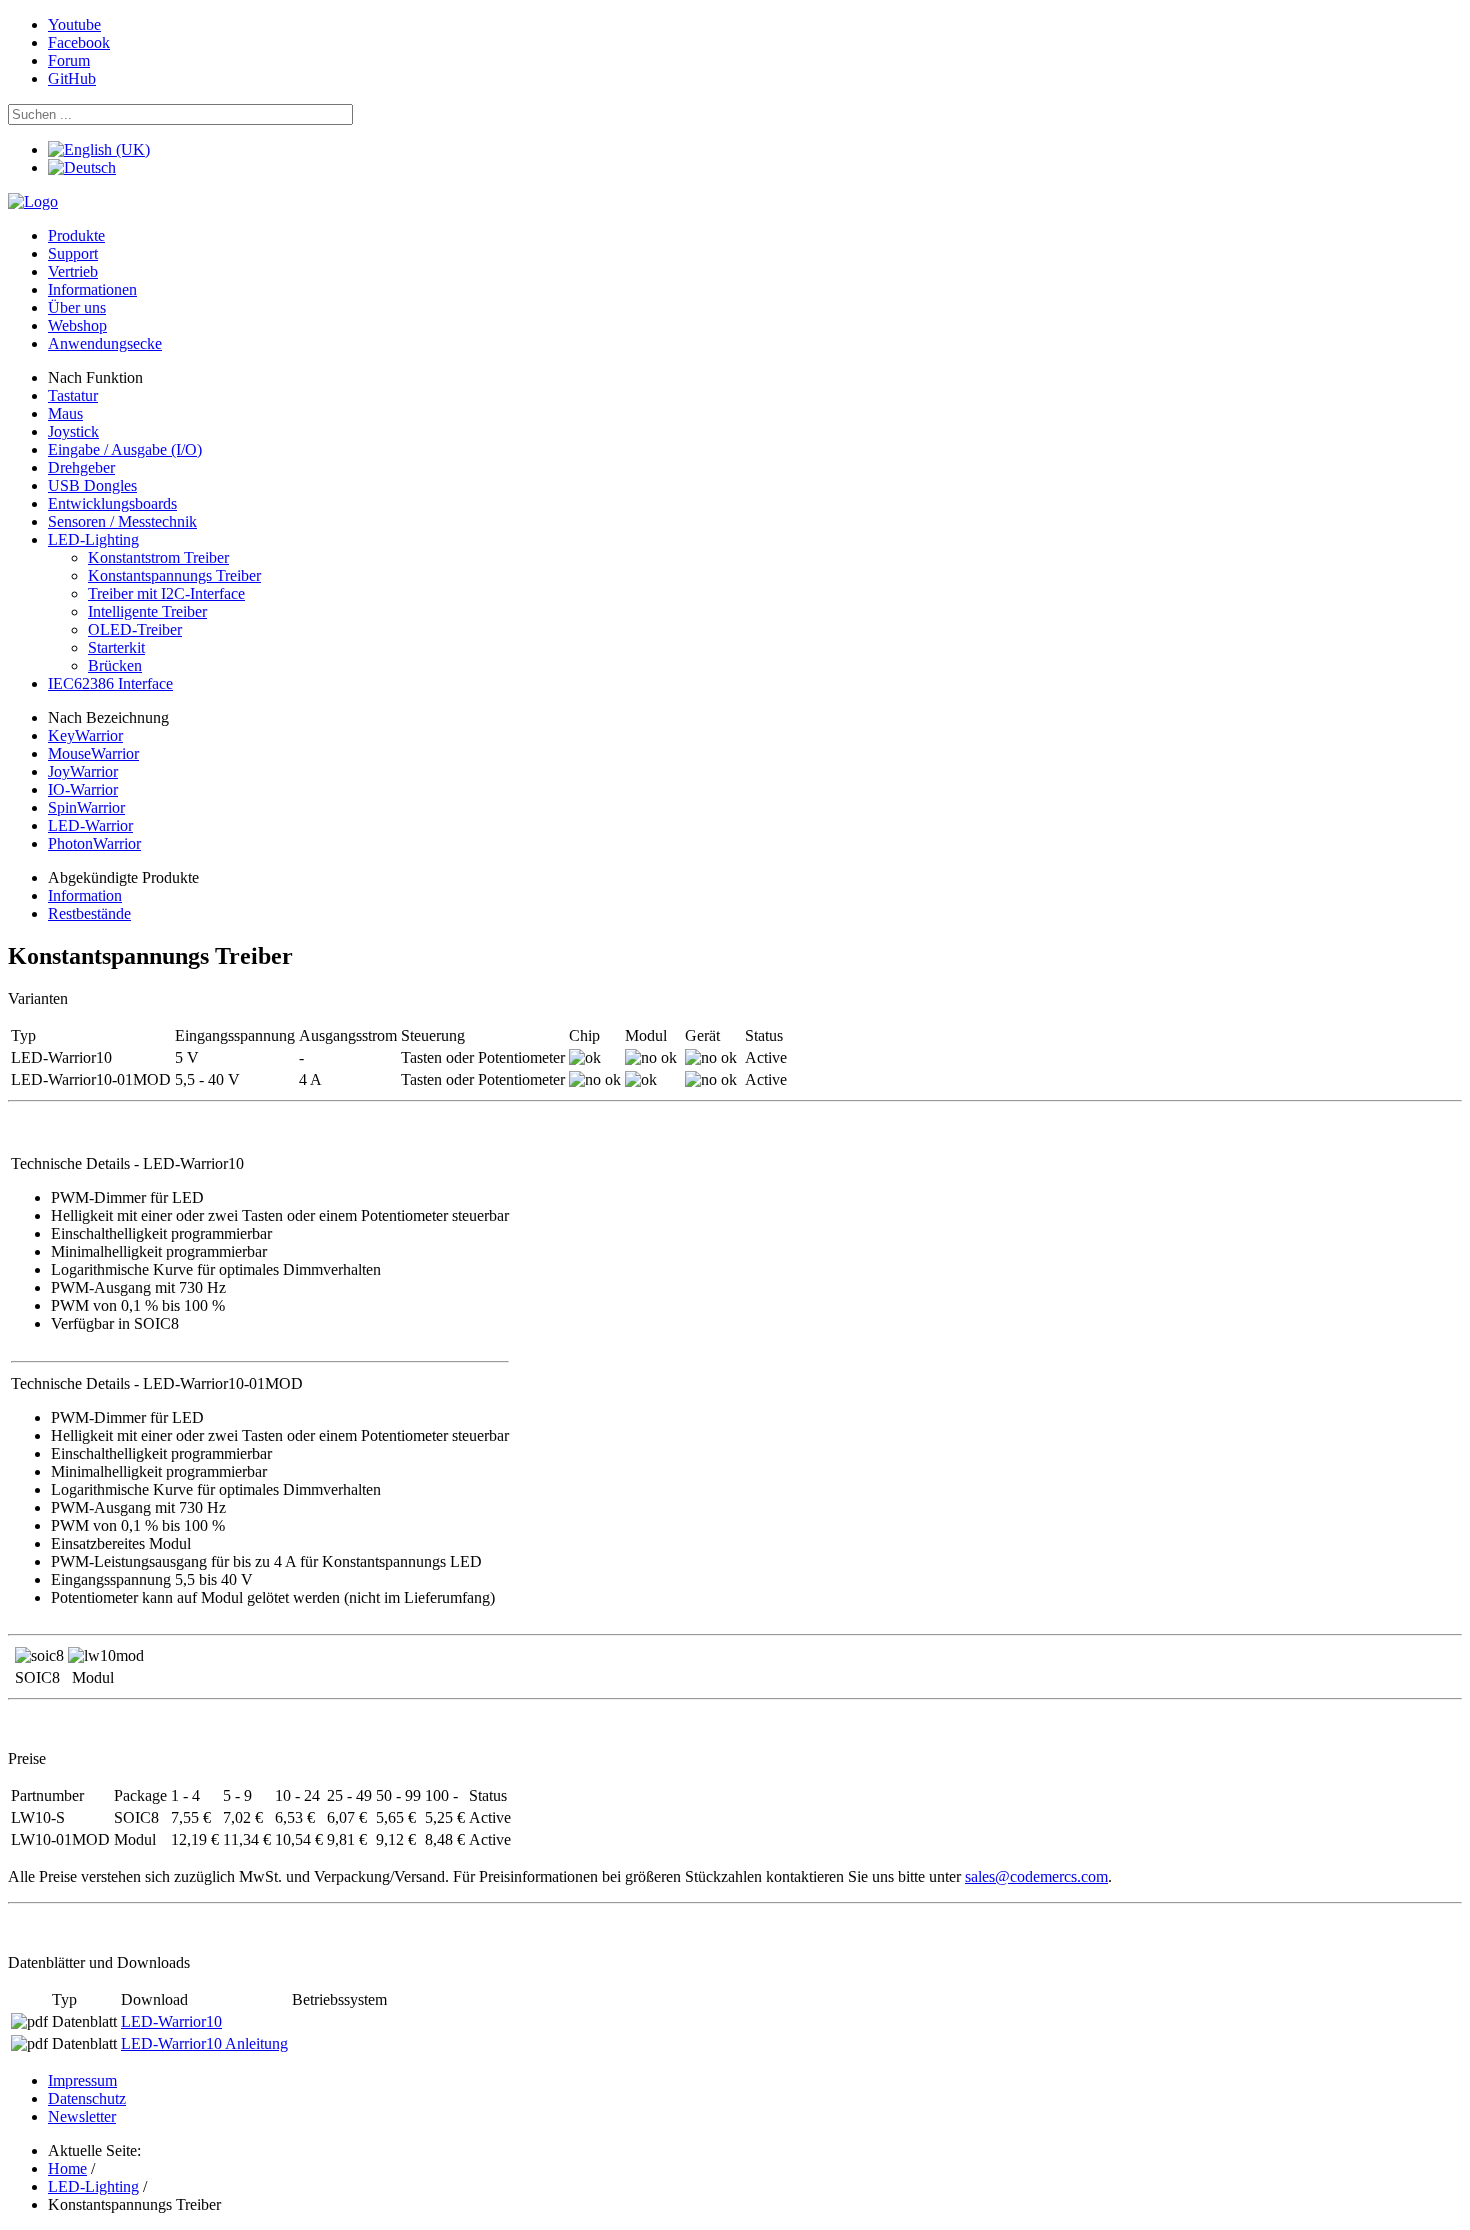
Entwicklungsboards (112, 503)
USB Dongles (92, 485)
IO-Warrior (83, 789)
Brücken (115, 665)
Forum (69, 60)
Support (73, 253)
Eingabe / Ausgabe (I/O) (125, 449)
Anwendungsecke (105, 343)
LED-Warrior (90, 825)
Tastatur (73, 395)
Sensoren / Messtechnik (122, 521)
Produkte (76, 235)
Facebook (79, 42)
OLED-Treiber (135, 629)
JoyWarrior (83, 771)
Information (85, 895)
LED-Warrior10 (171, 2021)
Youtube (74, 24)
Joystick (73, 431)
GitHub (72, 78)
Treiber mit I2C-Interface (166, 593)
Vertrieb (73, 271)
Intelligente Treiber (147, 611)
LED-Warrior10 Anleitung (204, 2043)
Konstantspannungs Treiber (174, 575)
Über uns (77, 307)
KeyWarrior (85, 735)
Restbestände (89, 913)
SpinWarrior (86, 807)
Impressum (82, 2080)
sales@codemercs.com (1036, 1876)
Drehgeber (81, 467)
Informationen (92, 289)
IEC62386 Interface (110, 683)
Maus (65, 413)
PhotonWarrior (94, 843)
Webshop (77, 325)
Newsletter (82, 2116)
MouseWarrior (93, 753)
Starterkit (116, 647)
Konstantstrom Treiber (158, 557)
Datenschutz (87, 2098)
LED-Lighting (93, 539)
